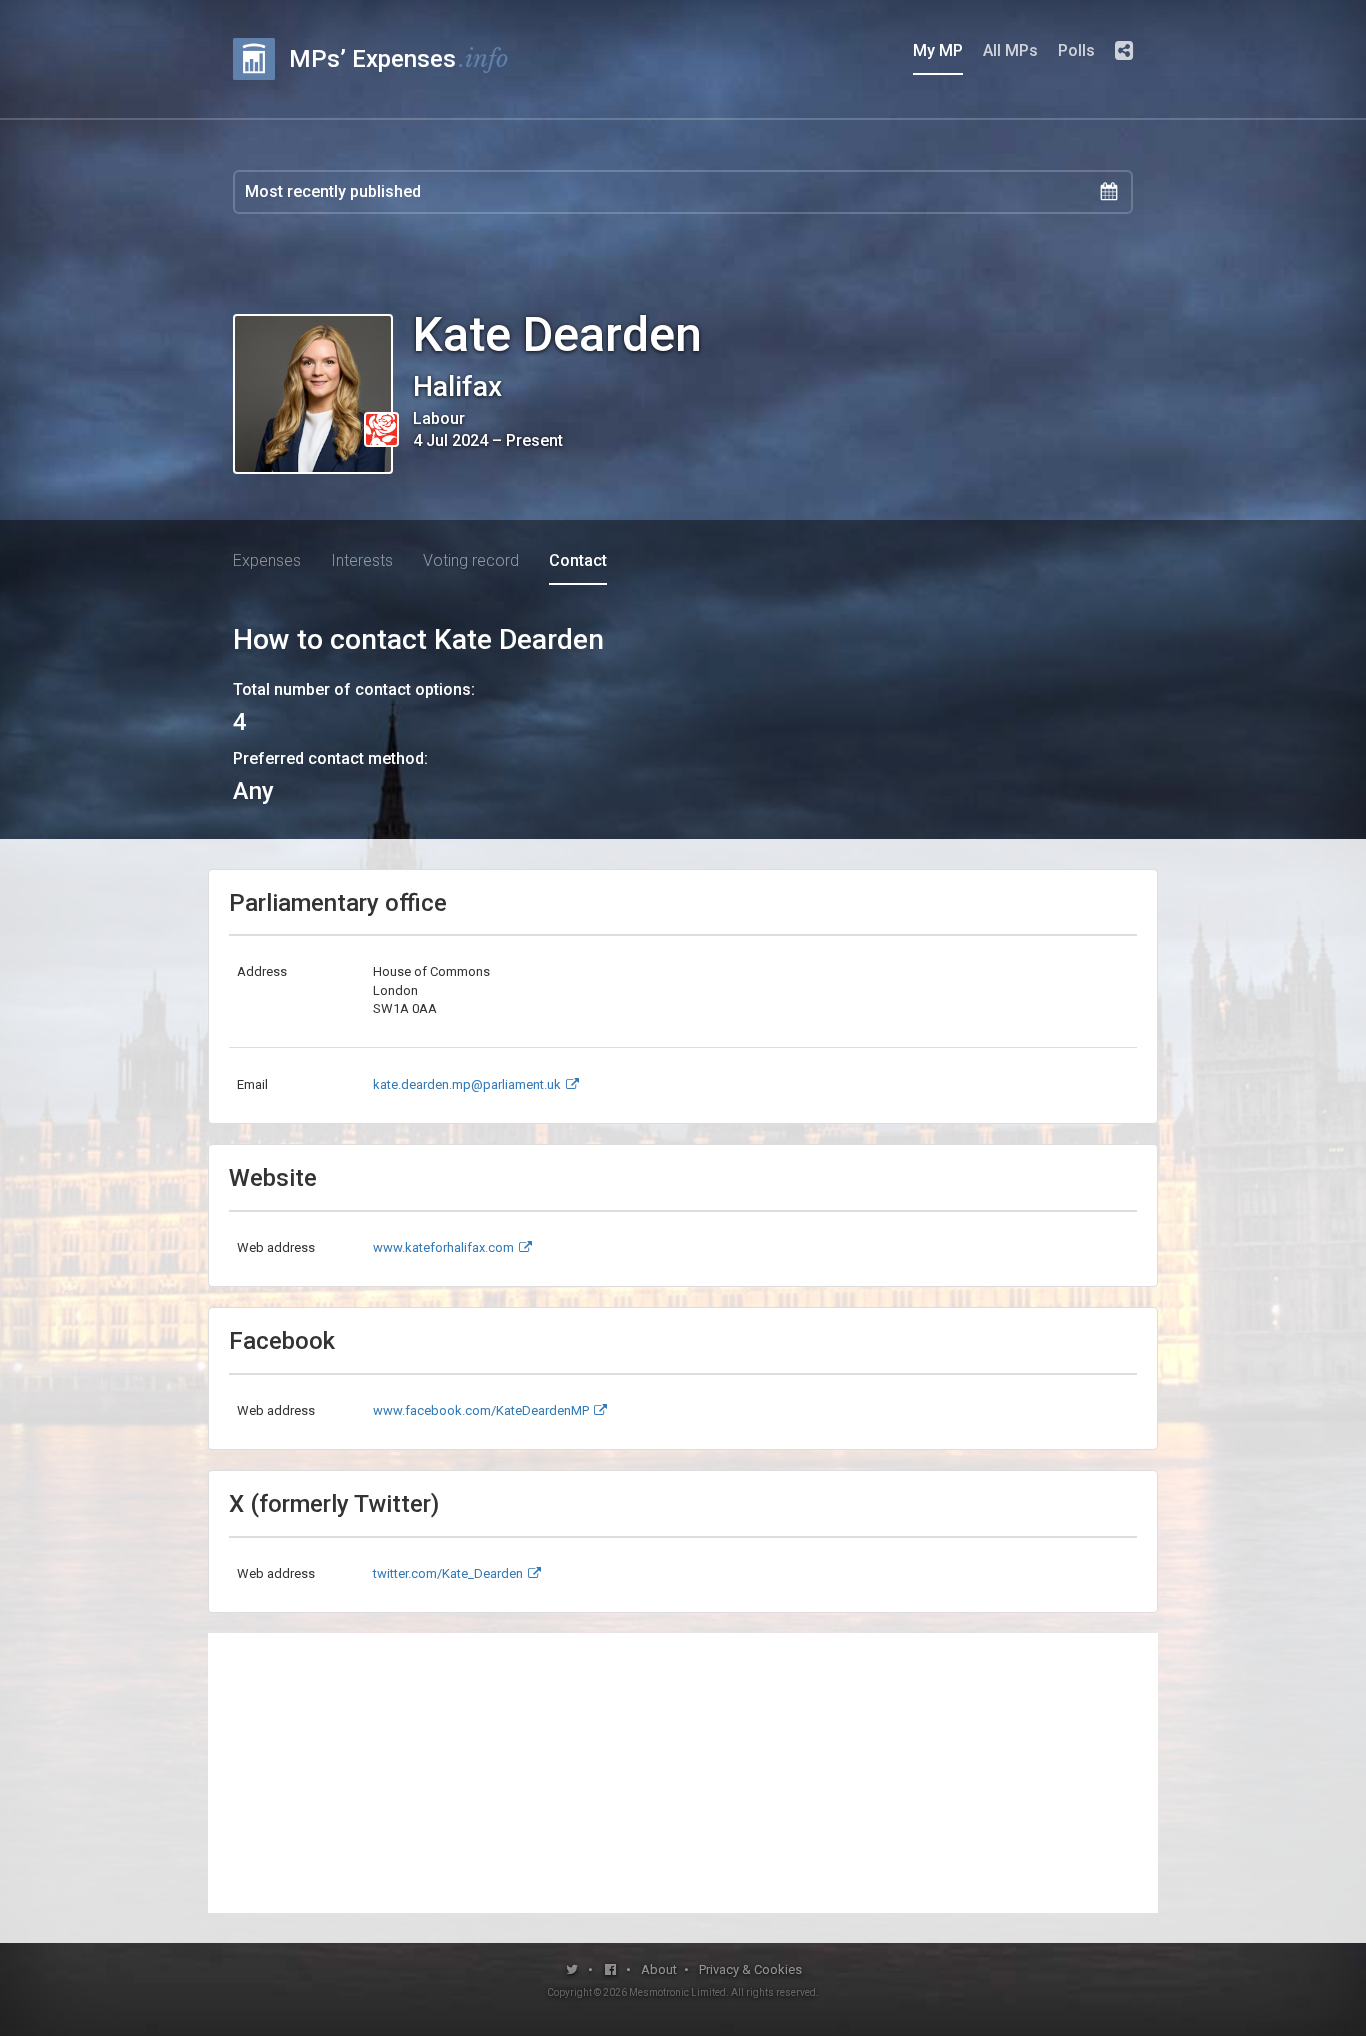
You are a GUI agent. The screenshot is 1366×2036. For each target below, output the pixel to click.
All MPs (1010, 50)
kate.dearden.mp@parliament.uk (467, 1084)
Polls (1076, 50)
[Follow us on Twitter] (572, 1969)
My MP (938, 50)
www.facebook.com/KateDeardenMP (481, 1410)
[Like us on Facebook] (611, 1969)
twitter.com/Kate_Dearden (448, 1573)
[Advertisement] (683, 1773)
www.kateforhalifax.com (443, 1247)
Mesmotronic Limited (677, 1992)
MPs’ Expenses (399, 58)
